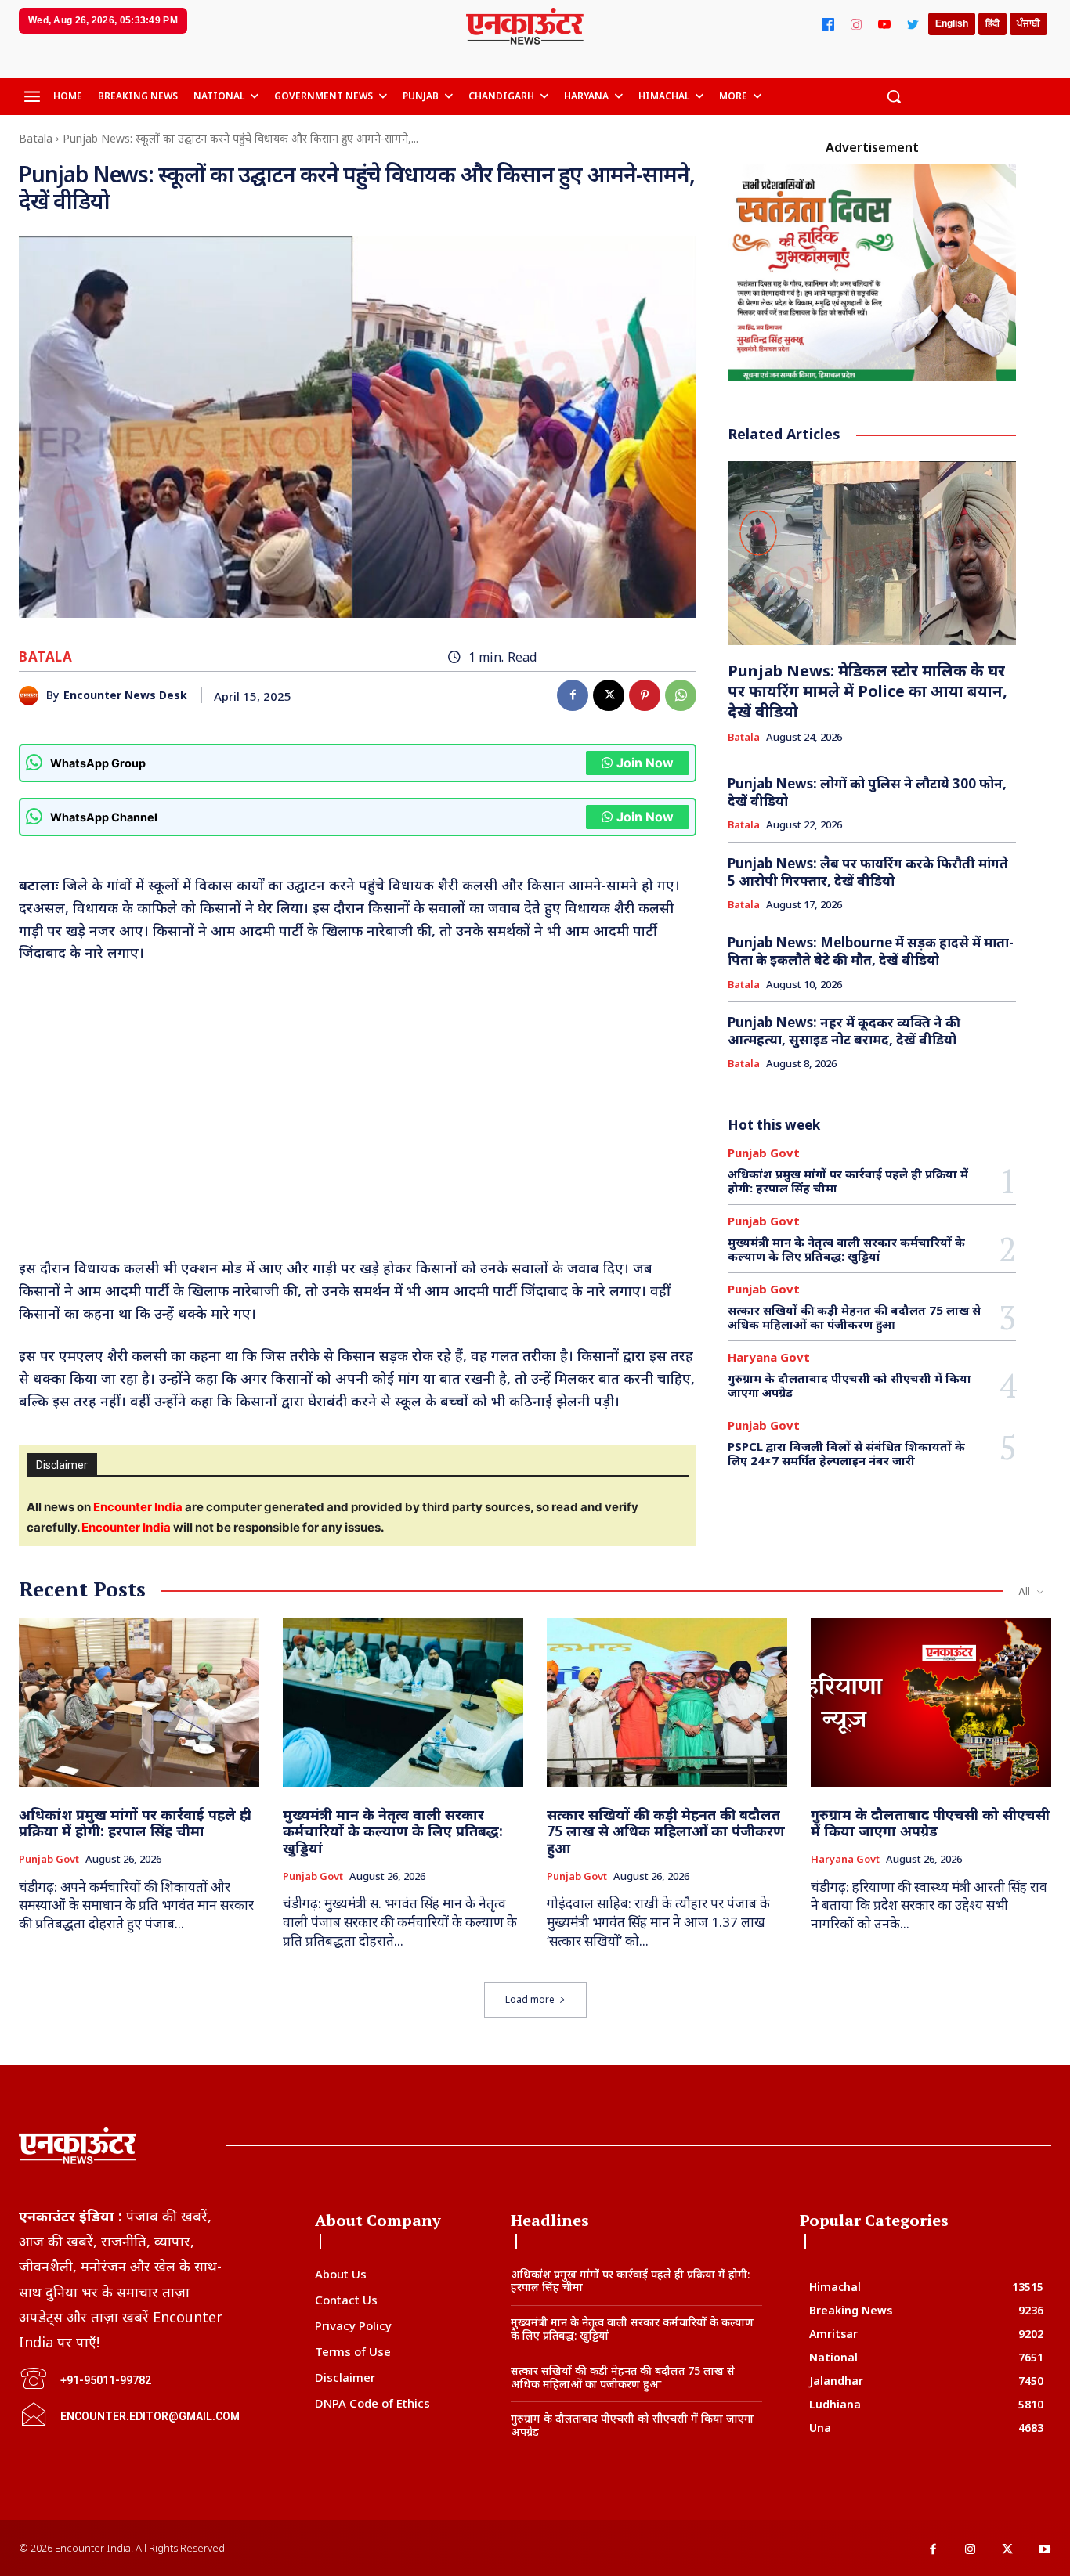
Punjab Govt (764, 1153)
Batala (36, 138)
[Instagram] (856, 24)
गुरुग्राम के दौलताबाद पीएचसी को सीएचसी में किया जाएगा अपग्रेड (849, 1385)
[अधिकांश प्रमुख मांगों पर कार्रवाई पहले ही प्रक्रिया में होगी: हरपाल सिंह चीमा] (139, 1703)
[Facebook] (828, 24)
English (952, 23)
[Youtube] (1045, 2550)
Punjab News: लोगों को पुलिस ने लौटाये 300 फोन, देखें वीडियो (867, 792)
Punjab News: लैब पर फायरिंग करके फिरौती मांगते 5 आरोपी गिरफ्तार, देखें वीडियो (868, 872)
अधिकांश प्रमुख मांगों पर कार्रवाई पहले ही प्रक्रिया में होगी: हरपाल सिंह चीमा (848, 1181)
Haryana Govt (769, 1357)
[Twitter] (913, 24)
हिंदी (992, 23)
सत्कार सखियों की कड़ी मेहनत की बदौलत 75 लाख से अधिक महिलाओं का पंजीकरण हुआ (854, 1317)
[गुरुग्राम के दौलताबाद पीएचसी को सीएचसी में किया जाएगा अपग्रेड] (931, 1703)
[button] (894, 96)
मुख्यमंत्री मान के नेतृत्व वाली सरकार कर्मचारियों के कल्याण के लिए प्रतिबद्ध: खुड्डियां (846, 1249)
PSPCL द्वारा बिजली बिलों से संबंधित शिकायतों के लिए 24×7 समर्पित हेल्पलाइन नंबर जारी (846, 1453)
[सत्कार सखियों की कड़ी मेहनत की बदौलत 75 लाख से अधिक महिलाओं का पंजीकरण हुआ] (667, 1703)
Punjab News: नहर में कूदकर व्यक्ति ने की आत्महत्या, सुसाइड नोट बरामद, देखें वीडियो (844, 1031)
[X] (609, 695)
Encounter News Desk (125, 696)
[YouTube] (884, 24)
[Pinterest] (645, 695)
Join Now (645, 763)
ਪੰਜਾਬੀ (1028, 23)
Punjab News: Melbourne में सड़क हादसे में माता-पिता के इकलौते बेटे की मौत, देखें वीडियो (871, 951)
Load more (530, 1999)
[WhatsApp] (681, 695)
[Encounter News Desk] (33, 696)
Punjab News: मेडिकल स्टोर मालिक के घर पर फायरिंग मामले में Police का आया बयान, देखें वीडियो (868, 691)
